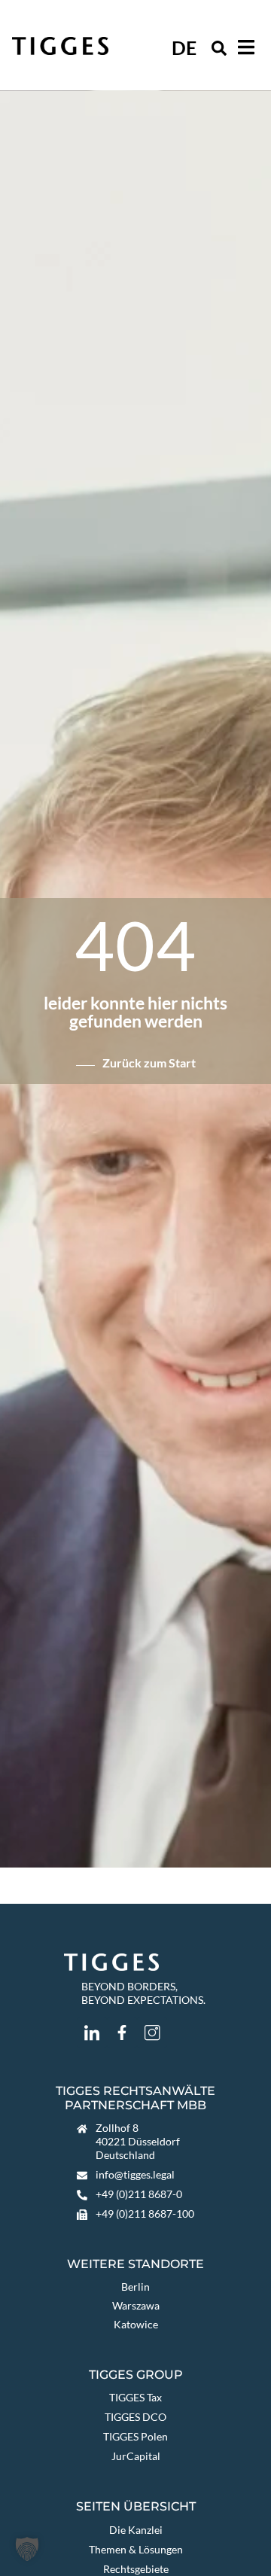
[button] (219, 48)
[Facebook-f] (122, 2032)
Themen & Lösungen (136, 2549)
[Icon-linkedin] (92, 2032)
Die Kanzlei (136, 2530)
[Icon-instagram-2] (152, 2032)
